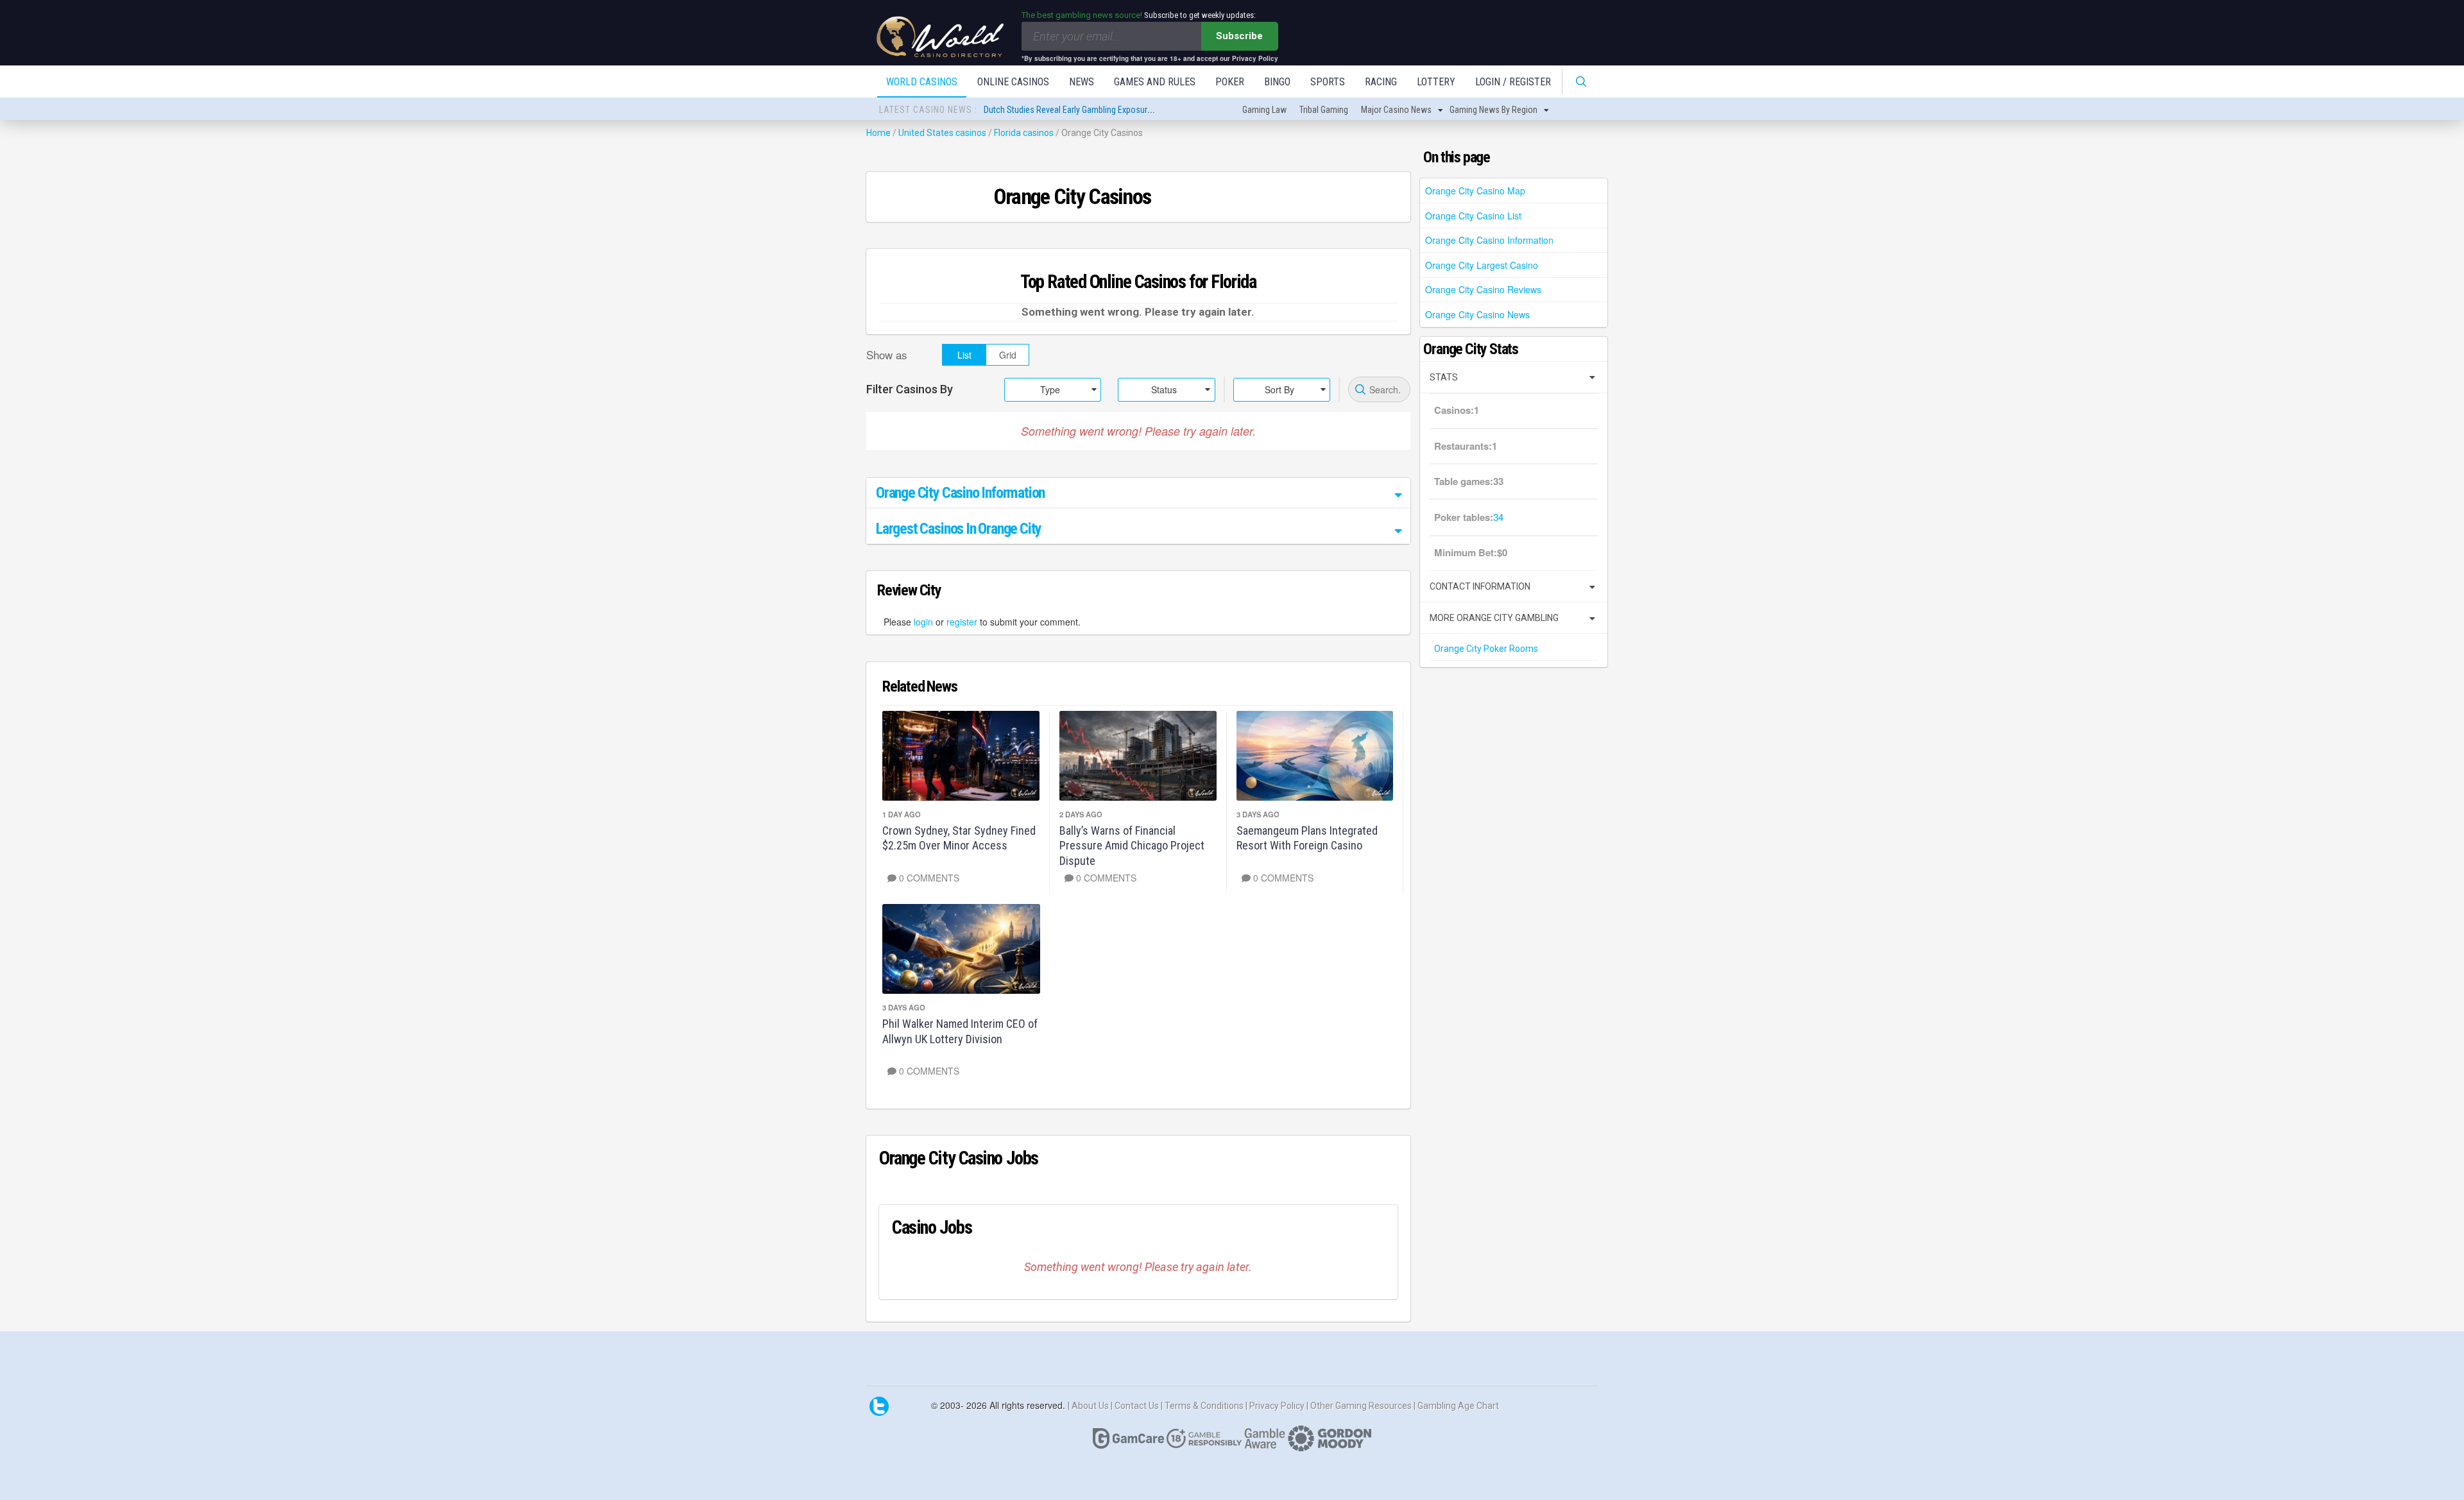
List (964, 355)
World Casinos (922, 82)
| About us (1089, 1406)
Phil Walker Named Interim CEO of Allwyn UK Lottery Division (960, 1031)
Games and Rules (1155, 82)
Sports (1328, 82)
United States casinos (942, 133)
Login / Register (1513, 82)
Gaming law (1264, 110)
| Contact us (1136, 1406)
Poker (1230, 82)
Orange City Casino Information (1489, 240)
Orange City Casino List (1473, 216)
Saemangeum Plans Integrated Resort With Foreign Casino (1307, 838)
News (1082, 82)
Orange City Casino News (1477, 314)
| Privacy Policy (1276, 1406)
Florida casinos (1024, 133)
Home (878, 133)
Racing (1381, 82)
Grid (1008, 355)
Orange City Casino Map (1475, 191)
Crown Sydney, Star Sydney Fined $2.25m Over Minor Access (959, 838)
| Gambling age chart (1456, 1406)
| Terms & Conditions (1203, 1406)
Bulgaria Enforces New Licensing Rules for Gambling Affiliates (1096, 110)
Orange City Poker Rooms (1486, 649)
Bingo (1277, 82)
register (962, 622)
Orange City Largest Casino (1482, 265)
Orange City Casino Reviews (1483, 289)
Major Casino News (1396, 110)
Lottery (1436, 82)
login (923, 622)
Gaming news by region (1493, 110)
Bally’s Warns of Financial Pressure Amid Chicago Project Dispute (1132, 846)
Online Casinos (1013, 82)
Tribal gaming (1324, 110)
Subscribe (1239, 36)
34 (1498, 517)
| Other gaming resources (1360, 1406)
